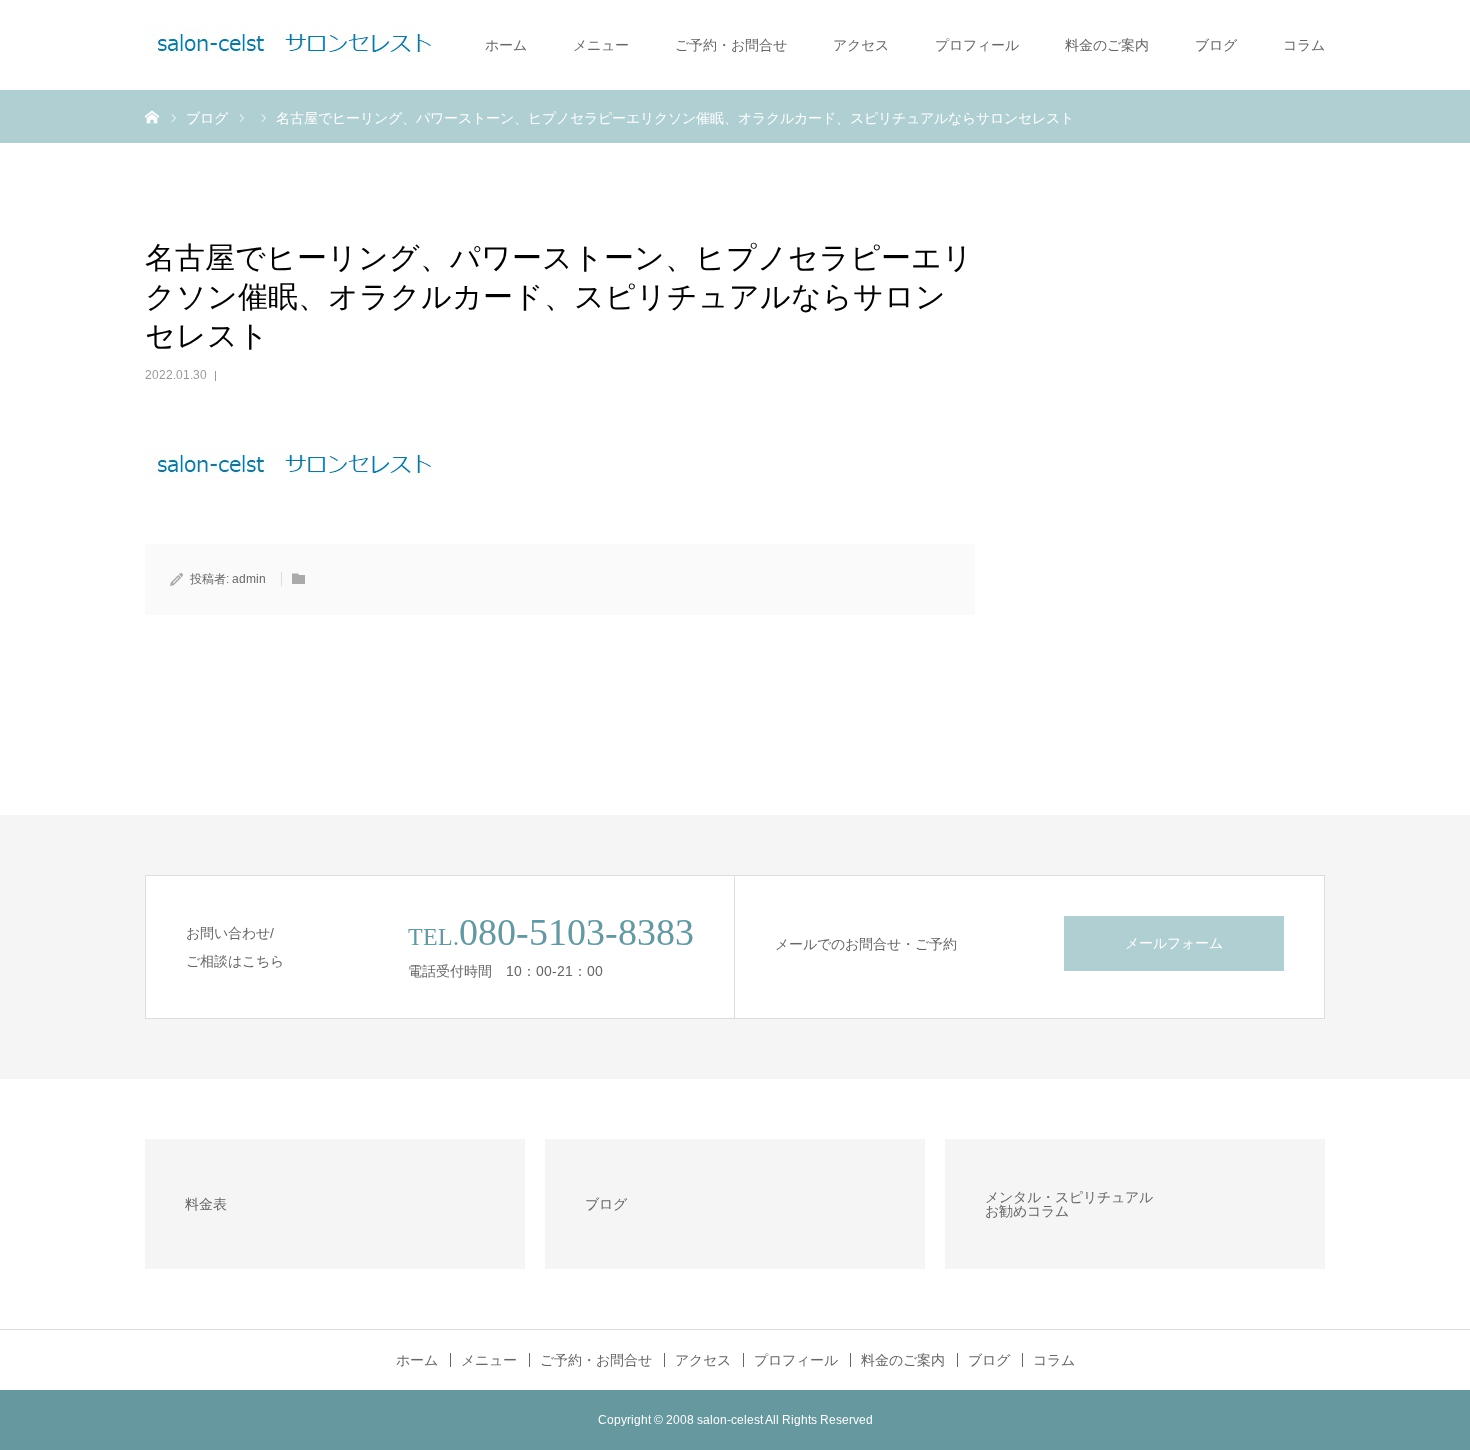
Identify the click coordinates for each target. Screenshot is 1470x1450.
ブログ (1216, 45)
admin (249, 579)
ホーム (506, 45)
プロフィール (977, 45)
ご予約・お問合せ (731, 45)
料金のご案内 (1107, 45)
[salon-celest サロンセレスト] (295, 45)
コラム (1304, 45)
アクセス (861, 45)
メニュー (601, 45)
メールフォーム (1174, 943)
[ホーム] (152, 116)
